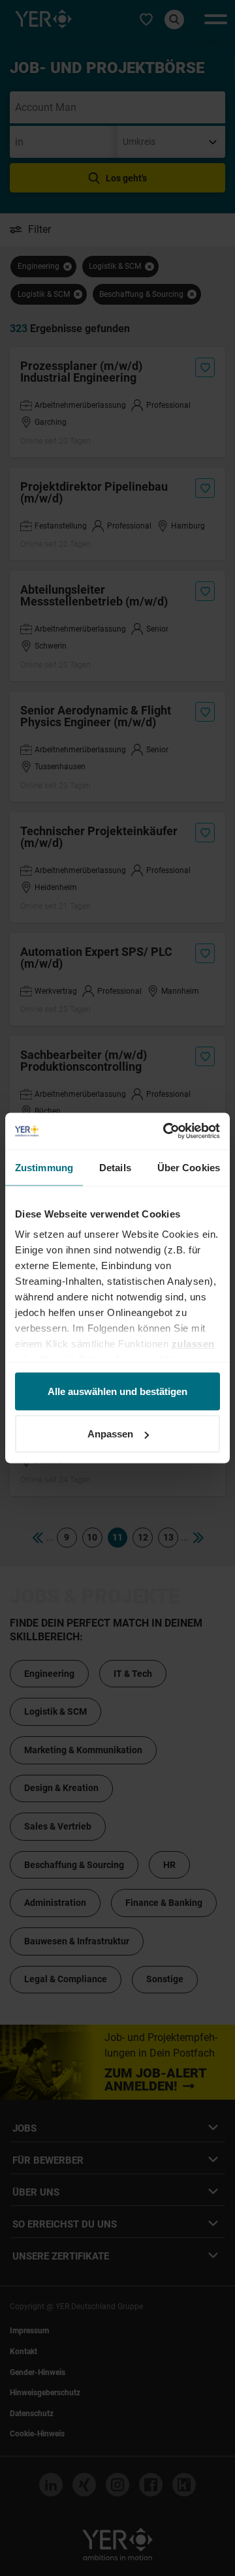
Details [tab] (115, 1167)
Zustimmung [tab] (44, 1167)
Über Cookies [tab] (189, 1167)
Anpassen (110, 1434)
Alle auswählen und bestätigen (117, 1391)
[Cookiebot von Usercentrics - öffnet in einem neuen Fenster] (166, 1131)
